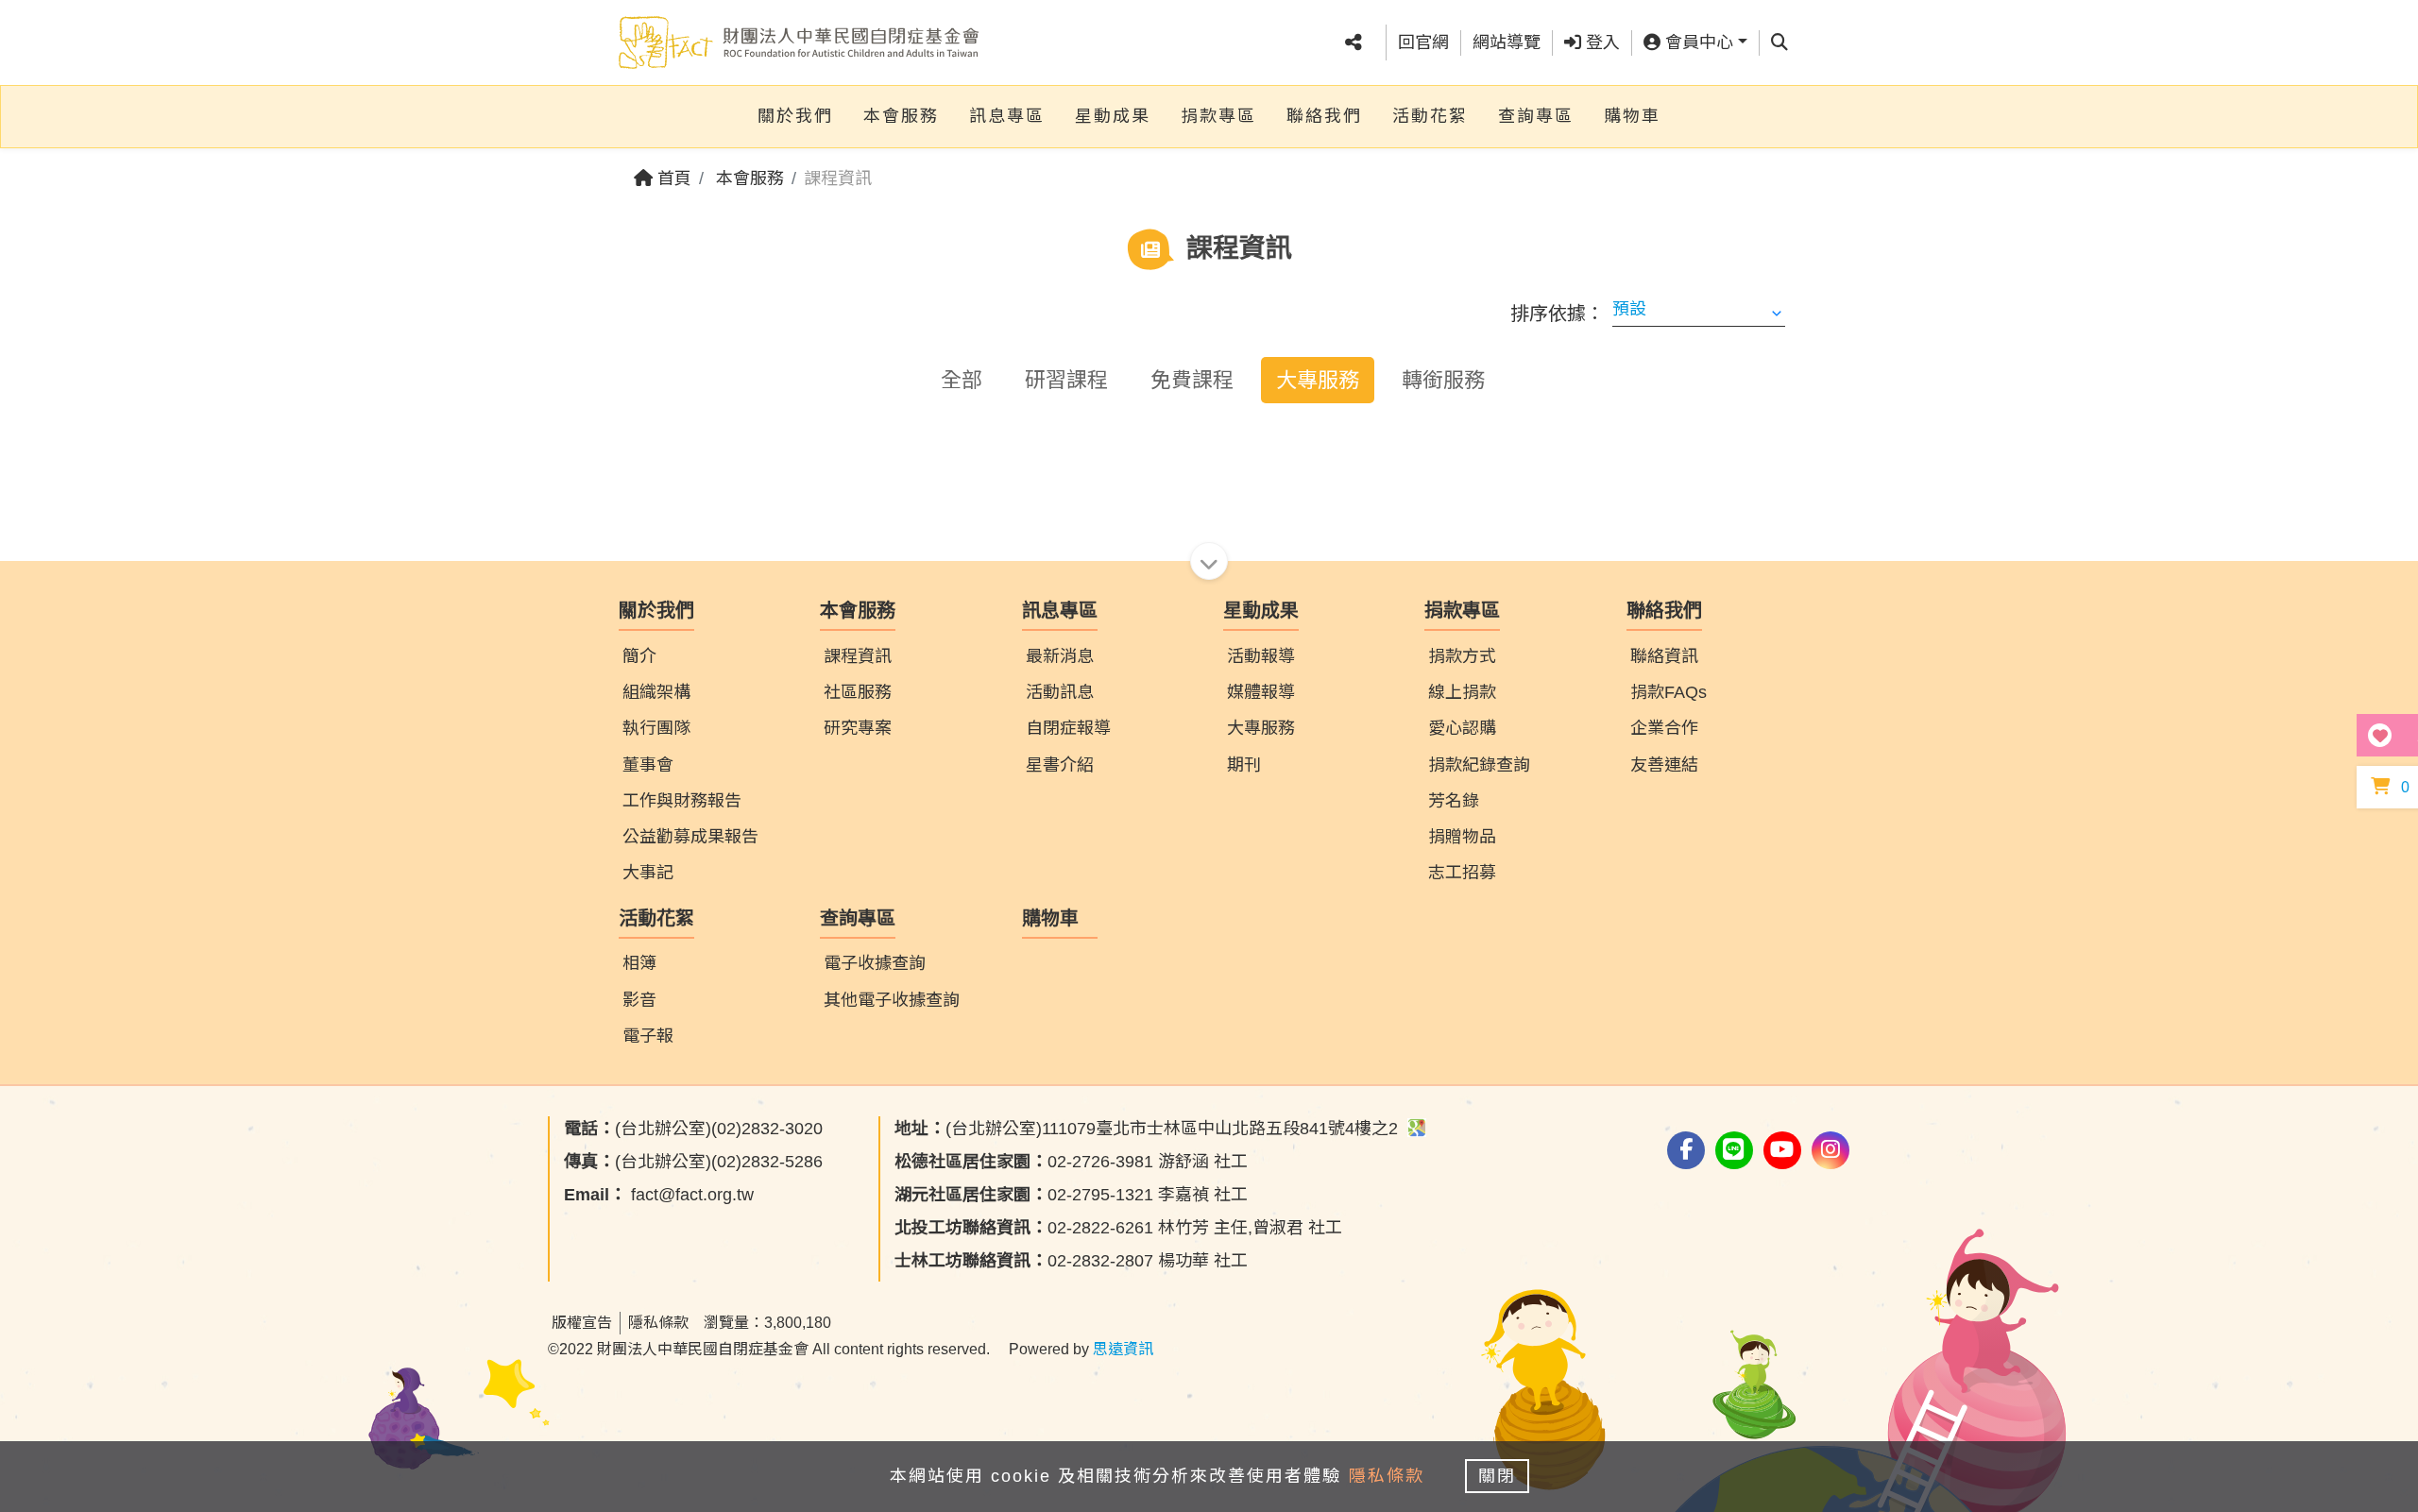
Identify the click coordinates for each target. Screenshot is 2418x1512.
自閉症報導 (1068, 728)
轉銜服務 (1443, 380)
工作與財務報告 (682, 801)
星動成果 (1113, 116)
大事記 (648, 873)
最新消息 (1060, 656)
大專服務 (1318, 380)
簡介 (639, 656)
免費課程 (1192, 380)
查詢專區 (1536, 116)
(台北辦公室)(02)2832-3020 (693, 1129)
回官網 (1423, 42)
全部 (962, 380)
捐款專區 (1218, 116)
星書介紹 (1060, 765)
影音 (639, 1000)
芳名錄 (1454, 801)
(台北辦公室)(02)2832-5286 (693, 1162)
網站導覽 (1507, 42)
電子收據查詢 (875, 963)
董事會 (648, 765)
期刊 (1244, 765)
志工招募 (1462, 873)
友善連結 (1664, 765)
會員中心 (1697, 42)
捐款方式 (1462, 656)
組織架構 (656, 692)
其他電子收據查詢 (892, 1000)
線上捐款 (1462, 692)
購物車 (1632, 116)
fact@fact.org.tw (659, 1195)
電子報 (648, 1036)
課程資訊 (858, 656)
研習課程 (1066, 380)
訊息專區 (1007, 116)
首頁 (672, 178)
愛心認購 (1462, 728)
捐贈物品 (1462, 837)
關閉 (1497, 1476)
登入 (1601, 42)
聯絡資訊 (1664, 656)
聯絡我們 (1324, 116)
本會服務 (901, 116)
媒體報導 (1261, 692)
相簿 (639, 963)
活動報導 (1261, 656)
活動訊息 (1060, 692)
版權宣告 (582, 1323)
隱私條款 (658, 1323)
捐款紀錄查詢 (1479, 765)
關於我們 (795, 116)
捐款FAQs (1669, 692)
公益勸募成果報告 (690, 837)
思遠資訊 (1123, 1349)
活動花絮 (1430, 116)
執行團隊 (656, 728)
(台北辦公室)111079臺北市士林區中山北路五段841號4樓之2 (1149, 1129)
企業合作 (1664, 728)
